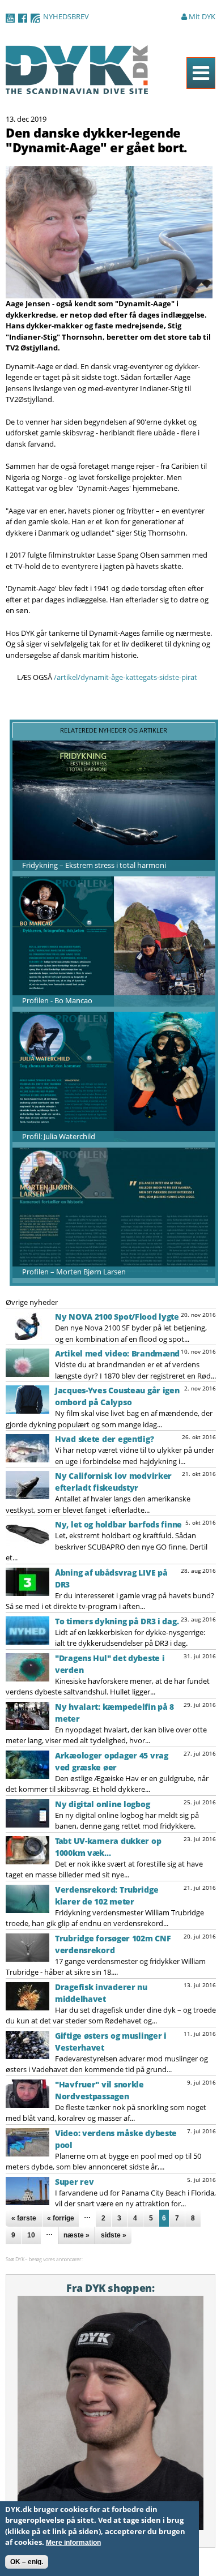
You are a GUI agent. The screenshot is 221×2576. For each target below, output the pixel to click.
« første (24, 2218)
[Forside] (77, 88)
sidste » (114, 2235)
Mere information (73, 2543)
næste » (76, 2235)
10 (31, 2235)
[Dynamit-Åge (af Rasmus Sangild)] (109, 293)
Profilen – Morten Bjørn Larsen (74, 1272)
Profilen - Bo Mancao (57, 1000)
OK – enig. (27, 2562)
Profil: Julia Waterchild (59, 1136)
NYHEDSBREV (66, 16)
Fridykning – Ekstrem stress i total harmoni (94, 865)
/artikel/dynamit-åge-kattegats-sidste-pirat (126, 677)
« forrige (61, 2218)
